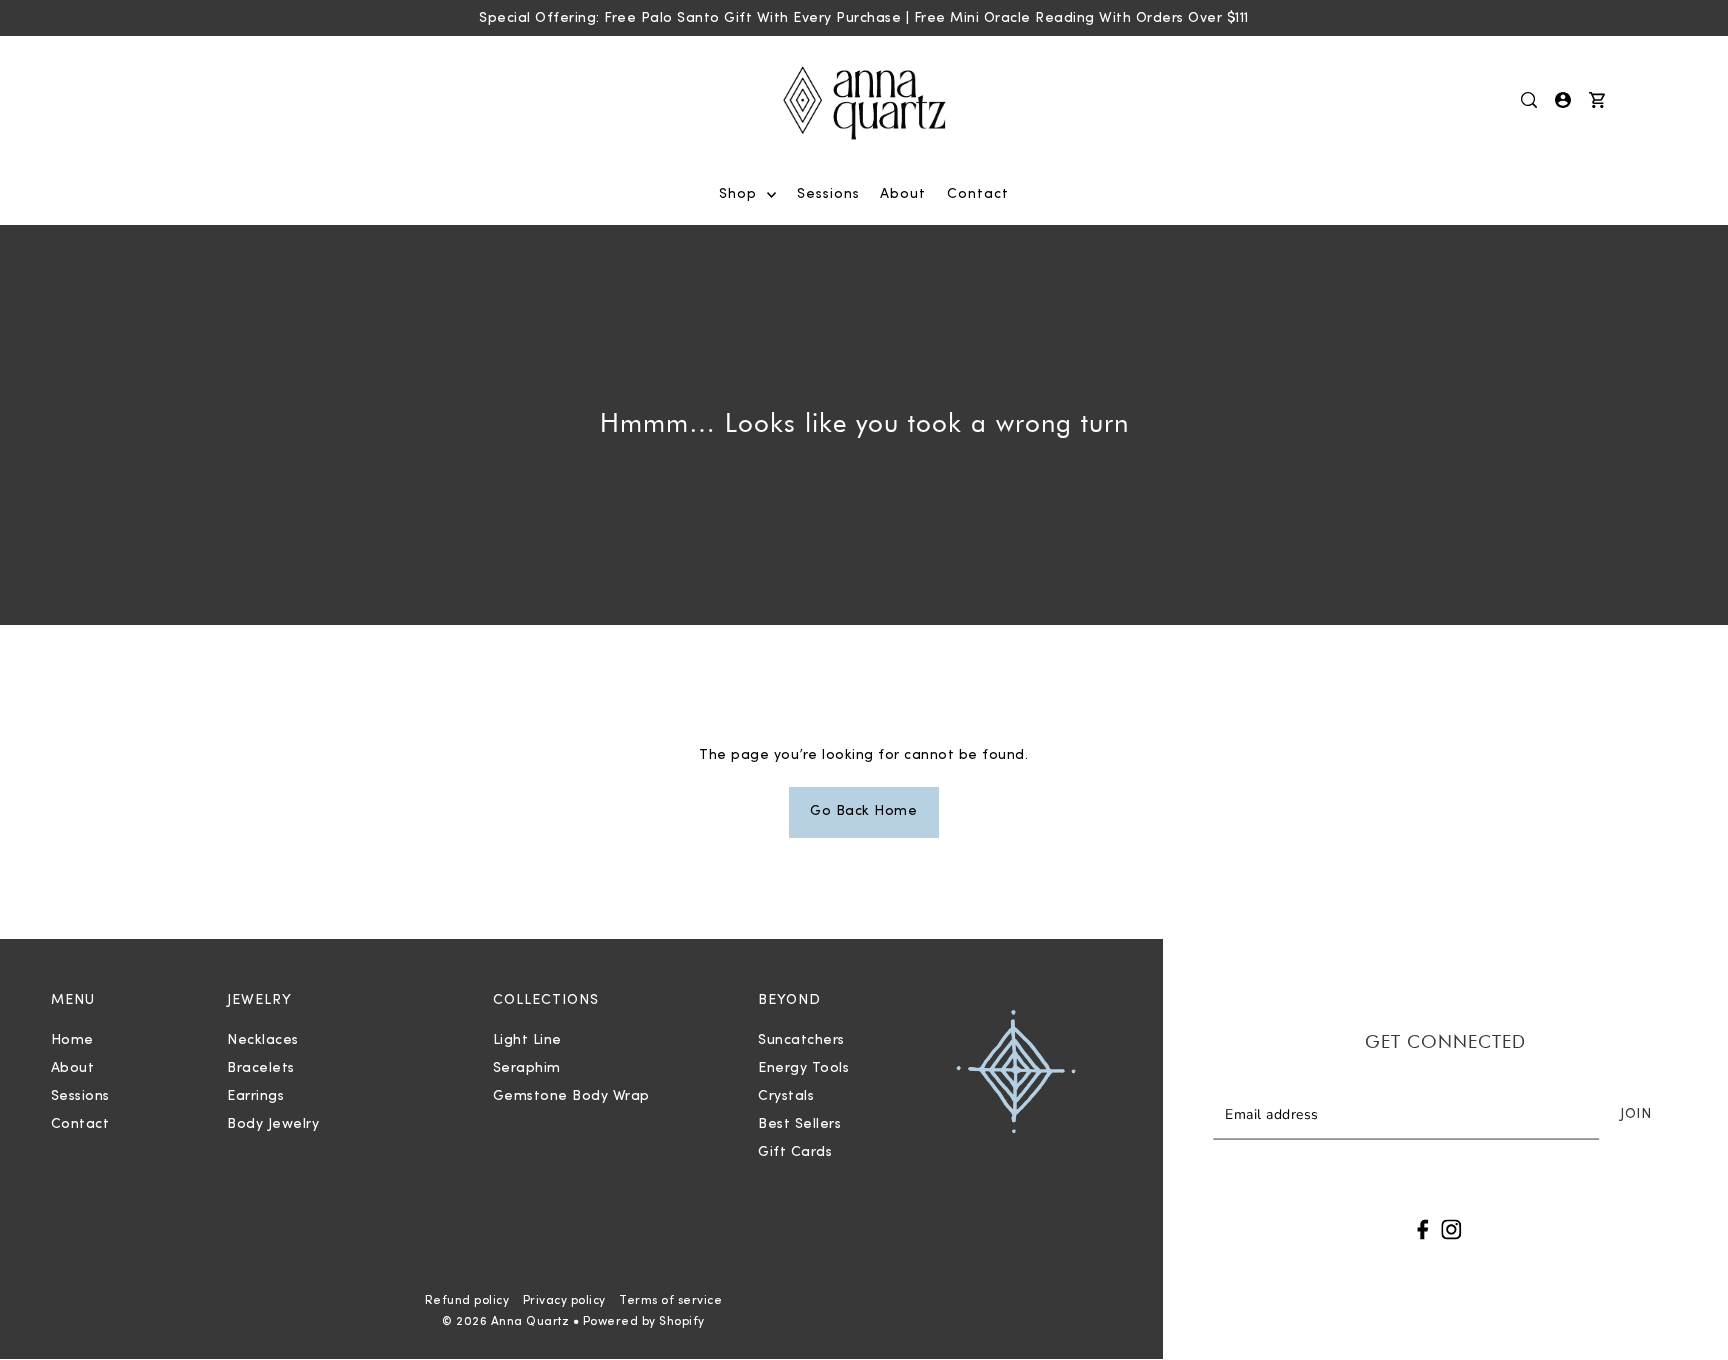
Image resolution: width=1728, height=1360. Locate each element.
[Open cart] (1598, 100)
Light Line (527, 1040)
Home (72, 1040)
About (73, 1068)
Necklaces (263, 1040)
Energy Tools (803, 1068)
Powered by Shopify (644, 1322)
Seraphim (527, 1068)
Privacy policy (564, 1301)
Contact (80, 1124)
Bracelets (261, 1068)
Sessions (80, 1096)
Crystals (786, 1096)
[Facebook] (1423, 1229)
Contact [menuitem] (978, 194)
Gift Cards (795, 1152)
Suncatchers (801, 1040)
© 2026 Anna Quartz (505, 1322)
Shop (740, 194)
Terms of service (670, 1301)
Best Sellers (799, 1124)
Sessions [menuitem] (828, 194)
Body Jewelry (273, 1124)
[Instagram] (1451, 1229)
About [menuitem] (903, 194)
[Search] (1530, 100)
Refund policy (467, 1301)
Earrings (255, 1096)
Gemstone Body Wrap (571, 1096)
